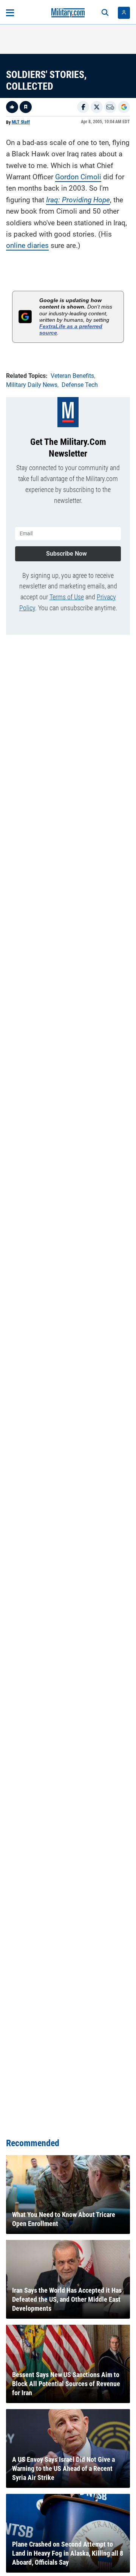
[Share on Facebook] (83, 107)
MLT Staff (21, 122)
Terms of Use (67, 597)
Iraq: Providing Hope (78, 200)
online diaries (27, 245)
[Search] (105, 13)
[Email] (110, 107)
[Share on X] (97, 107)
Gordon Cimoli (78, 177)
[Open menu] (10, 13)
